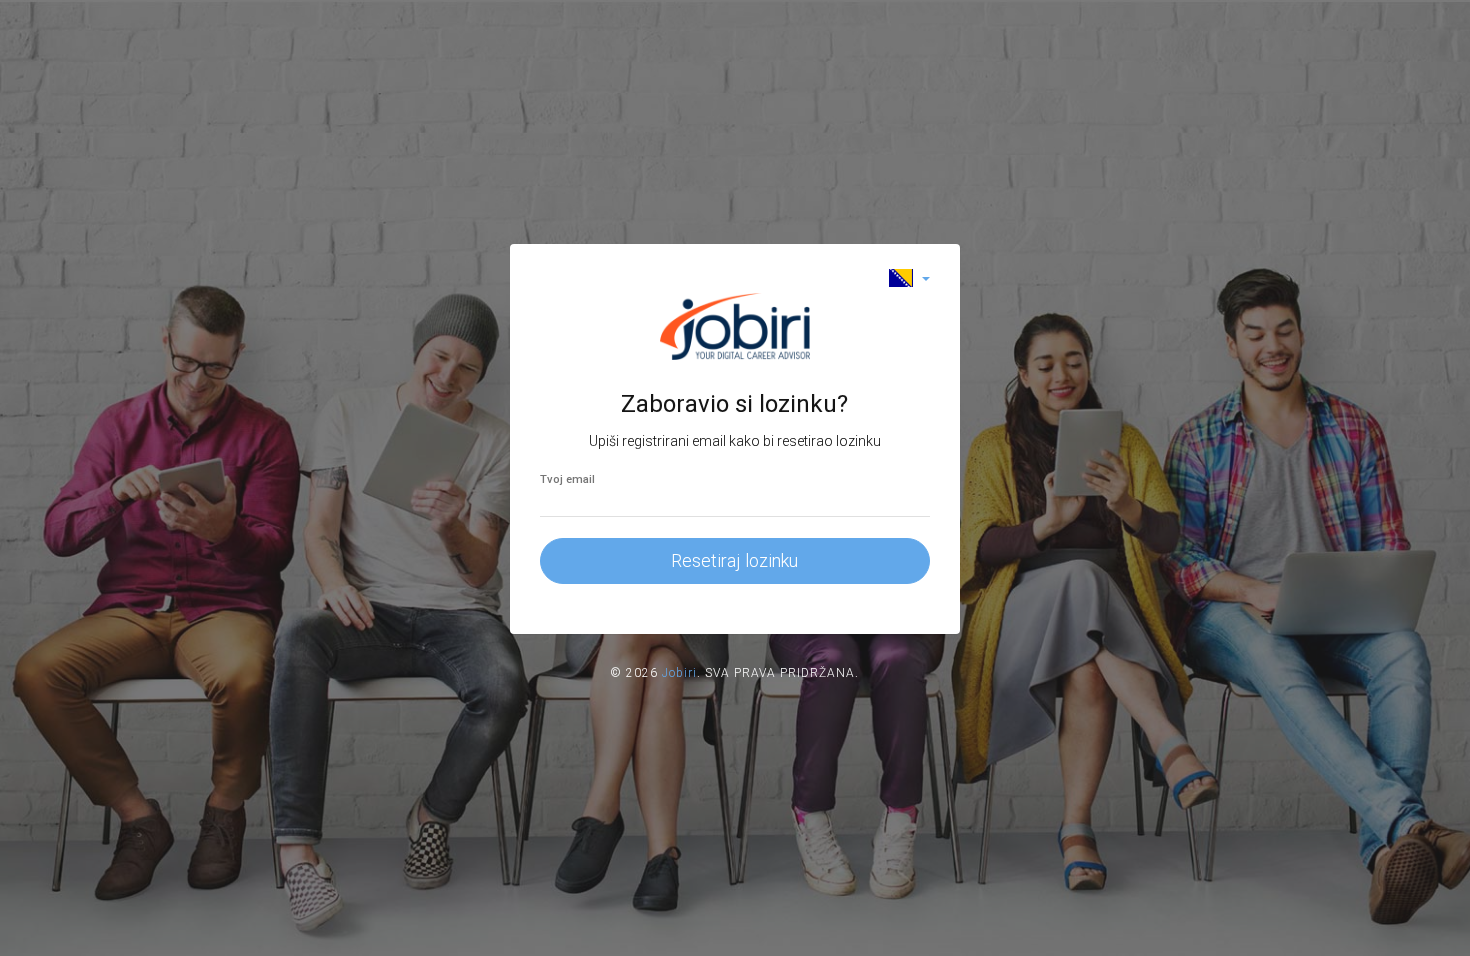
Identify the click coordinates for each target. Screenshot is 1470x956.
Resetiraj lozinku (734, 560)
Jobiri (679, 673)
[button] (909, 277)
